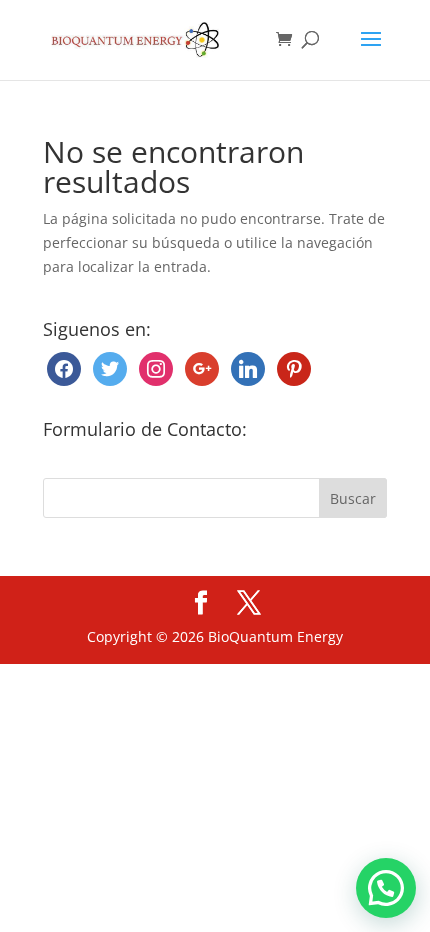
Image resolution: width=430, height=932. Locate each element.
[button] (386, 888)
